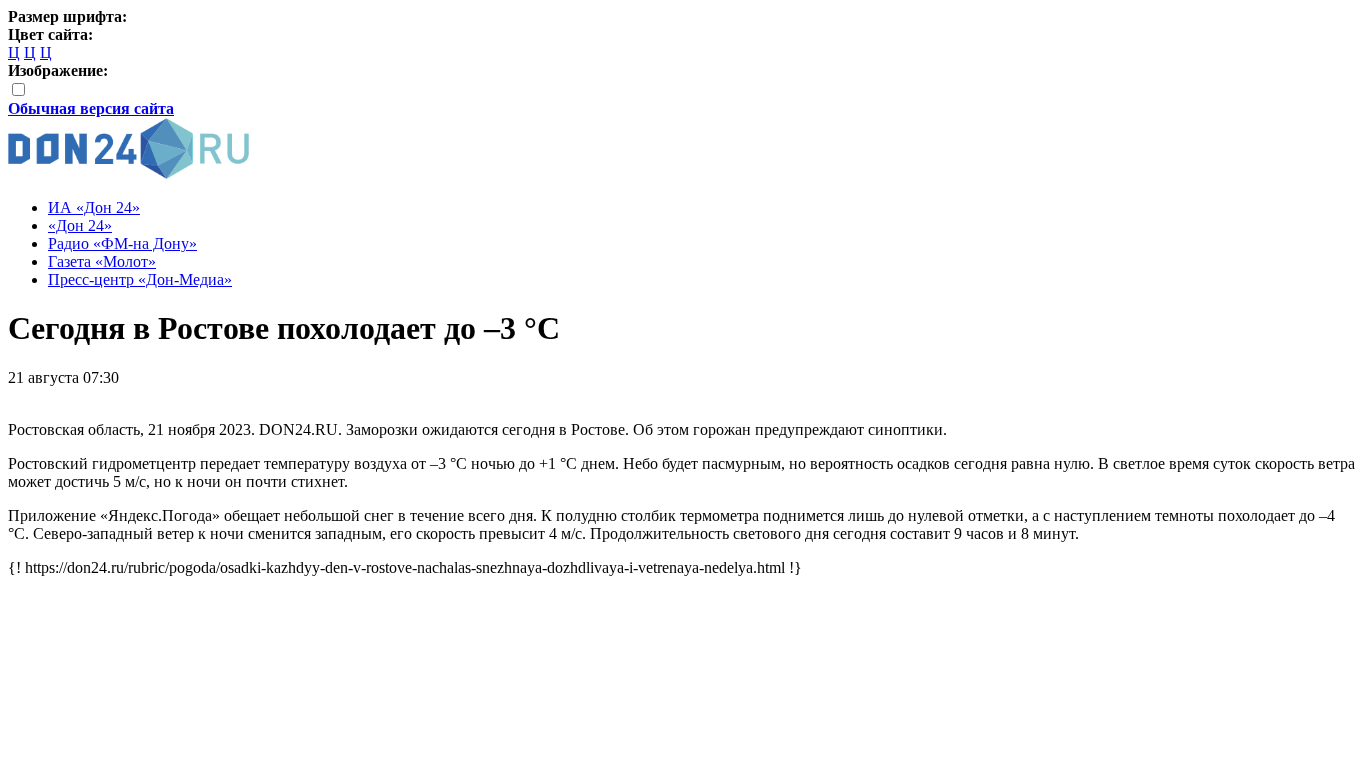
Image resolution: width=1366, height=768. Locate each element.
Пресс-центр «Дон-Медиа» (140, 279)
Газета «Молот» (102, 261)
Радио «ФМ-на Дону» (122, 243)
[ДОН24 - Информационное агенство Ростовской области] (128, 173)
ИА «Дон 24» (94, 207)
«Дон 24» (80, 225)
